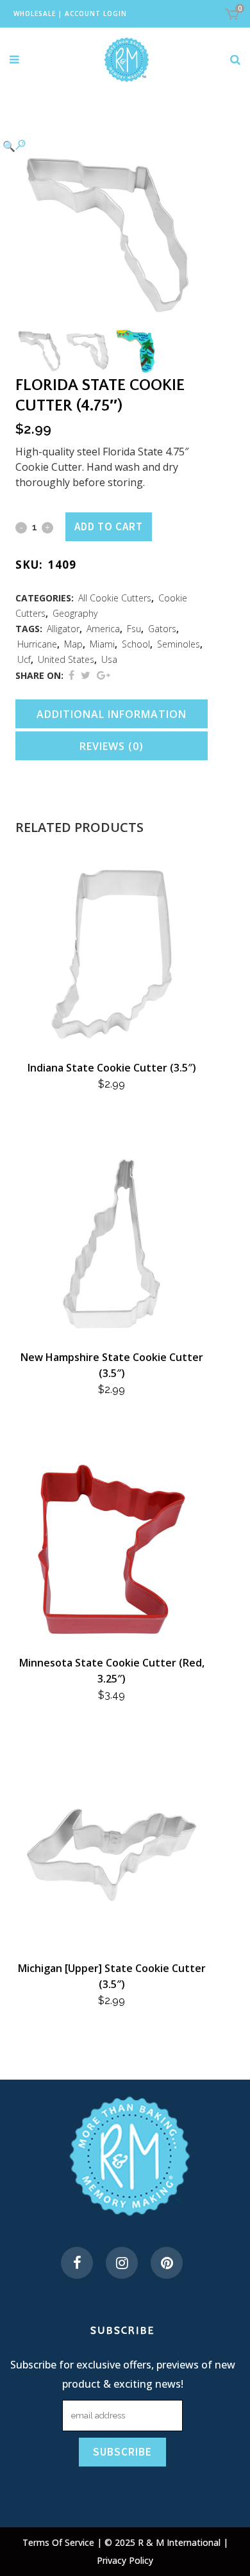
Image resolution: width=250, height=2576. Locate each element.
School (136, 644)
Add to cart (109, 526)
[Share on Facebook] (71, 675)
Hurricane (37, 644)
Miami (102, 644)
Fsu (134, 629)
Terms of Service (60, 2542)
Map (73, 644)
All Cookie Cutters (115, 598)
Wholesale (35, 13)
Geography (75, 613)
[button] (99, 145)
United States (66, 659)
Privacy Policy (125, 2560)
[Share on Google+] (104, 675)
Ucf (24, 659)
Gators (162, 629)
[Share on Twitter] (86, 675)
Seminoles (179, 644)
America (103, 629)
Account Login (96, 13)
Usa (109, 659)
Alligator (63, 629)
